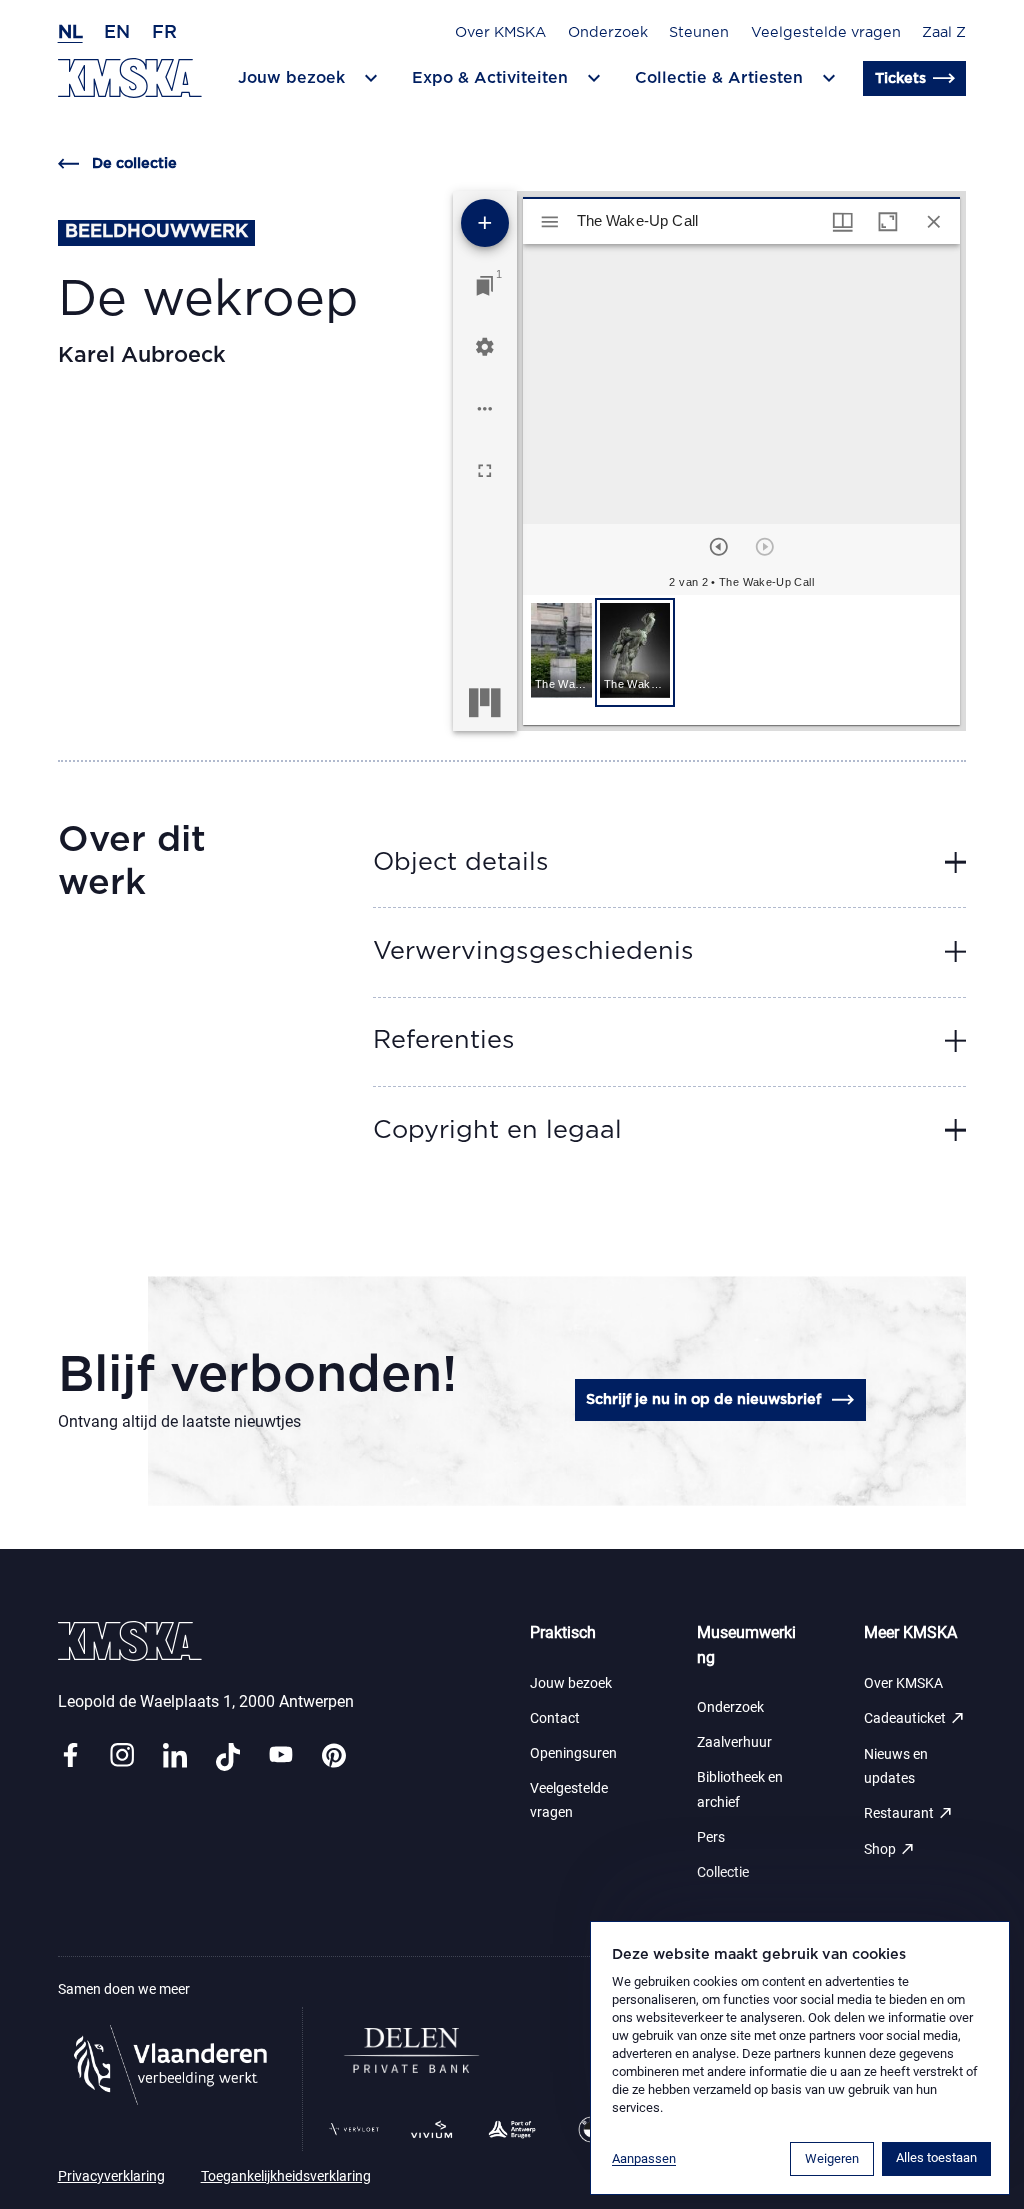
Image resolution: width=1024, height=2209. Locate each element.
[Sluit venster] (934, 222)
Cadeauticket (915, 1718)
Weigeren (832, 2158)
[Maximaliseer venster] (888, 222)
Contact (555, 1718)
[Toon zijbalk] (550, 222)
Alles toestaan (936, 2157)
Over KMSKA (500, 32)
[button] (561, 652)
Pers (711, 1837)
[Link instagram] (122, 1756)
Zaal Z (944, 32)
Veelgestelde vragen (826, 32)
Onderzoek (608, 32)
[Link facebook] (70, 1756)
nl (70, 33)
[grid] (741, 660)
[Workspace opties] (485, 409)
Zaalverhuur (734, 1742)
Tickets (900, 78)
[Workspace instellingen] (485, 347)
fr (164, 33)
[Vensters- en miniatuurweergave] (843, 222)
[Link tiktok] (228, 1756)
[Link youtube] (281, 1756)
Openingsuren (573, 1753)
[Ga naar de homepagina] (130, 78)
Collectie (723, 1872)
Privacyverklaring (111, 2176)
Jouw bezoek (571, 1683)
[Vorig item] (719, 547)
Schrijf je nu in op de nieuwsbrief (703, 1399)
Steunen (699, 32)
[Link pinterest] (334, 1756)
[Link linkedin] (175, 1756)
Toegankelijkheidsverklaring (286, 2176)
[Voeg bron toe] (485, 223)
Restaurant (909, 1813)
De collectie (134, 163)
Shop (890, 1849)
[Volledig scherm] (485, 471)
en (117, 33)
